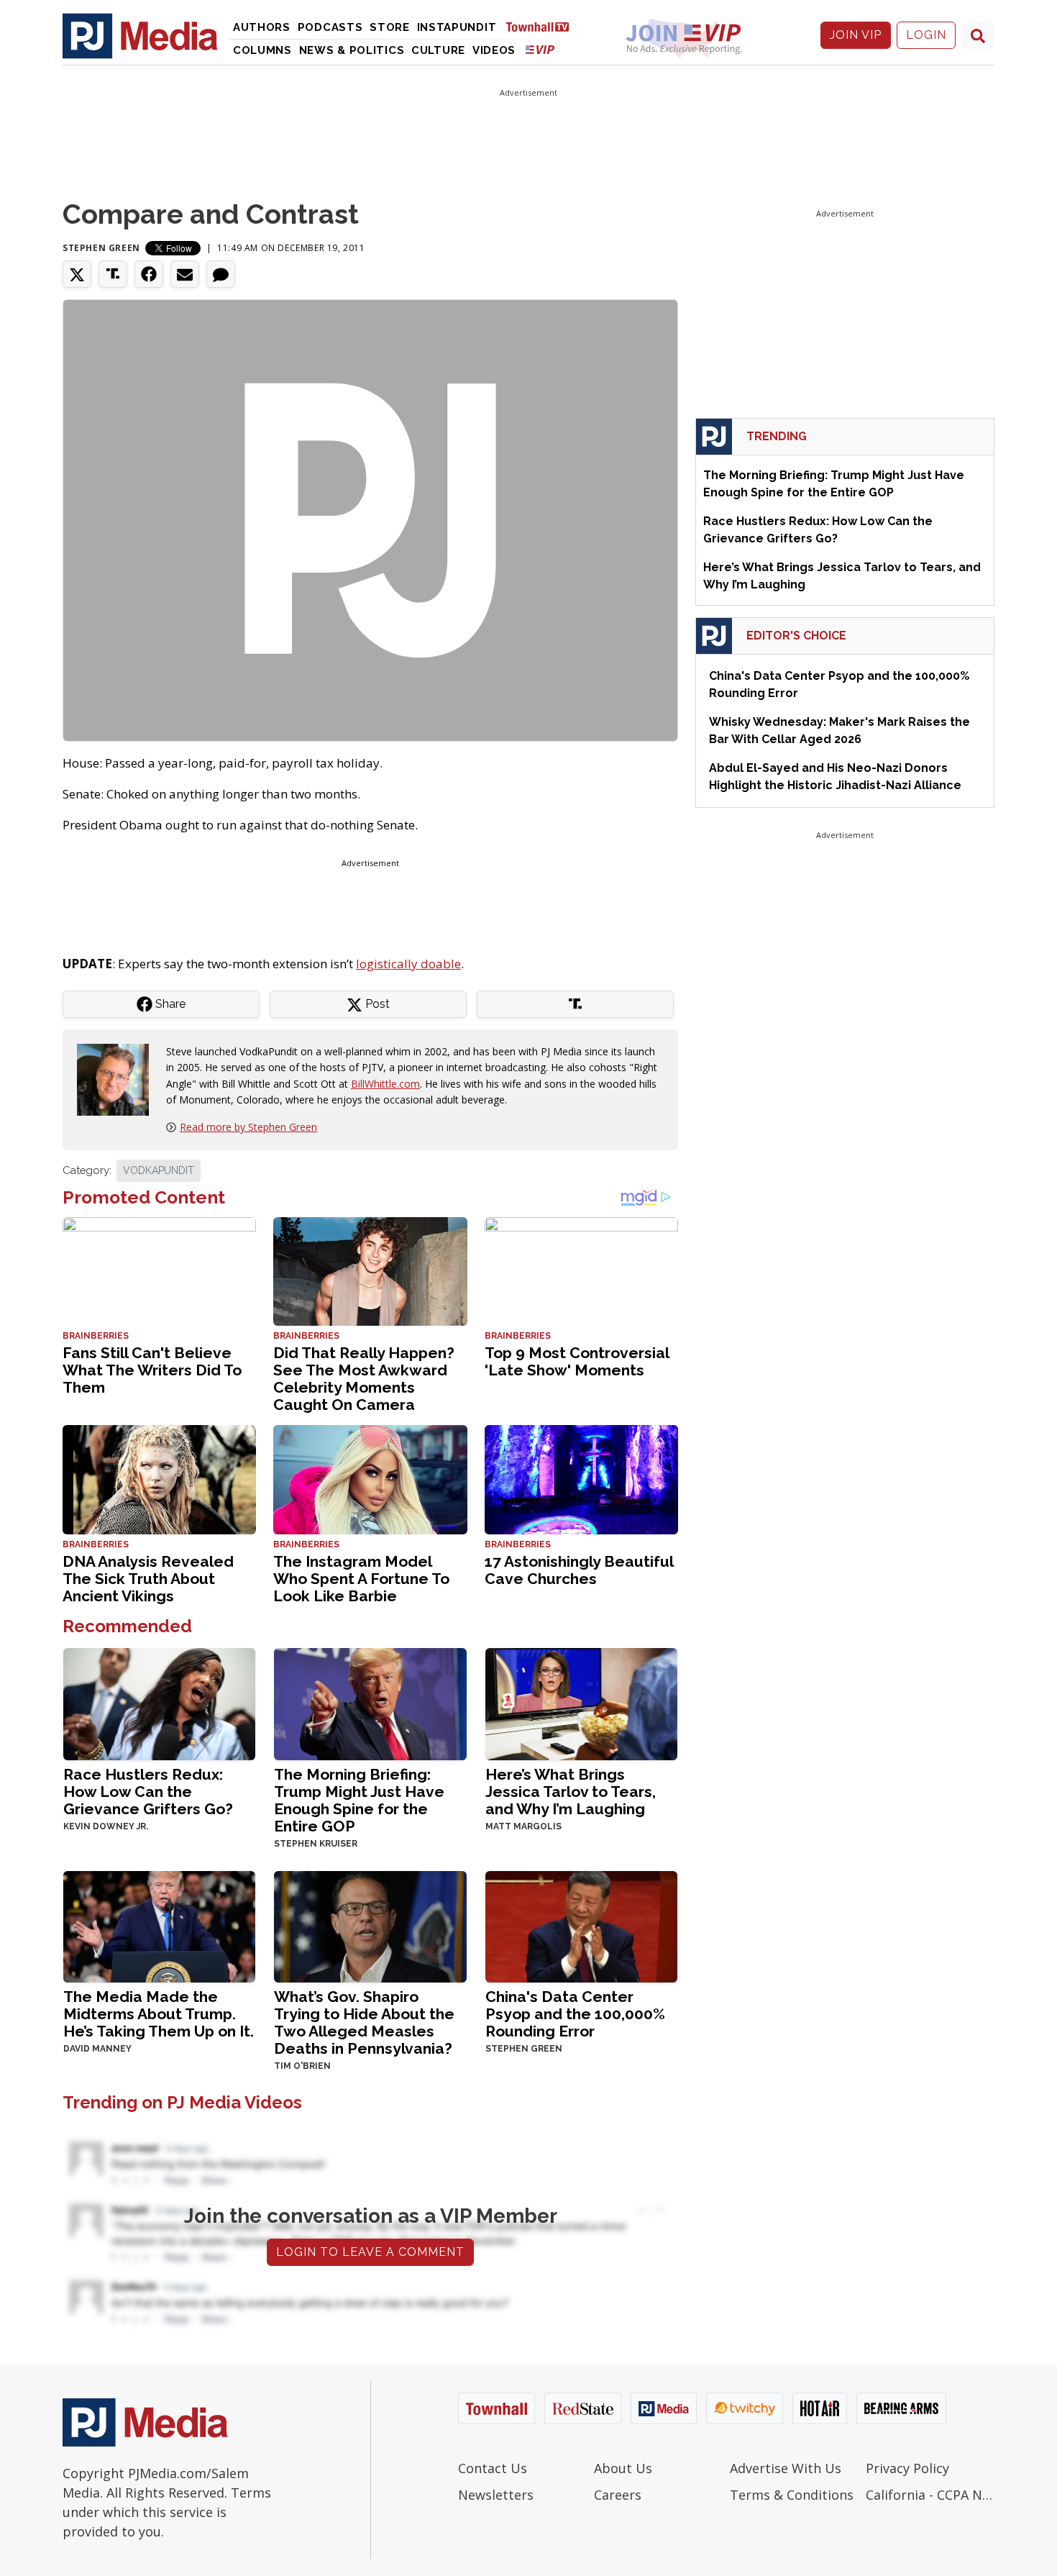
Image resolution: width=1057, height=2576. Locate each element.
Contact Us (493, 2468)
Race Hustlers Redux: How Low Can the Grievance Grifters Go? (148, 1792)
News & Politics (352, 50)
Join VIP (856, 35)
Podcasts (330, 27)
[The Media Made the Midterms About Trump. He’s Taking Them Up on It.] (159, 1925)
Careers (618, 2495)
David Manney (97, 2049)
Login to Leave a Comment (370, 2252)
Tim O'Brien (302, 2066)
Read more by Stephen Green (248, 1127)
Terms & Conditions (792, 2495)
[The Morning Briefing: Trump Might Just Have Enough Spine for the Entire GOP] (370, 1703)
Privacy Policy (907, 2468)
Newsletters (496, 2495)
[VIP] (540, 49)
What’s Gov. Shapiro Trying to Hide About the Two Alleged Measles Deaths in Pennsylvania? (364, 2022)
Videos (494, 50)
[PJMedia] (140, 35)
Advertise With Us (786, 2468)
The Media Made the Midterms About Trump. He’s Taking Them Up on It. (159, 2014)
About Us (623, 2468)
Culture (438, 50)
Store (390, 27)
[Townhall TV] (543, 26)
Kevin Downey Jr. (106, 1826)
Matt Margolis (523, 1826)
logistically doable (408, 964)
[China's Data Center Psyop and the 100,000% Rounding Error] (581, 1925)
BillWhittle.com (385, 1084)
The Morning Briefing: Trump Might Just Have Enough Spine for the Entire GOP (359, 1800)
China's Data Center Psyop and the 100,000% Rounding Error (575, 2014)
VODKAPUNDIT (159, 1170)
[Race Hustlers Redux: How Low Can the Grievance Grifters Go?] (159, 1703)
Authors (262, 27)
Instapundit (457, 27)
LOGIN (926, 35)
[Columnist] (119, 1078)
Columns (262, 50)
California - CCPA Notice (930, 2495)
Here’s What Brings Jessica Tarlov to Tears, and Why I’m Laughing (571, 1792)
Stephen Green (101, 248)
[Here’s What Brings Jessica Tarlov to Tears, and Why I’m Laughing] (581, 1703)
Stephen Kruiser (316, 1844)
